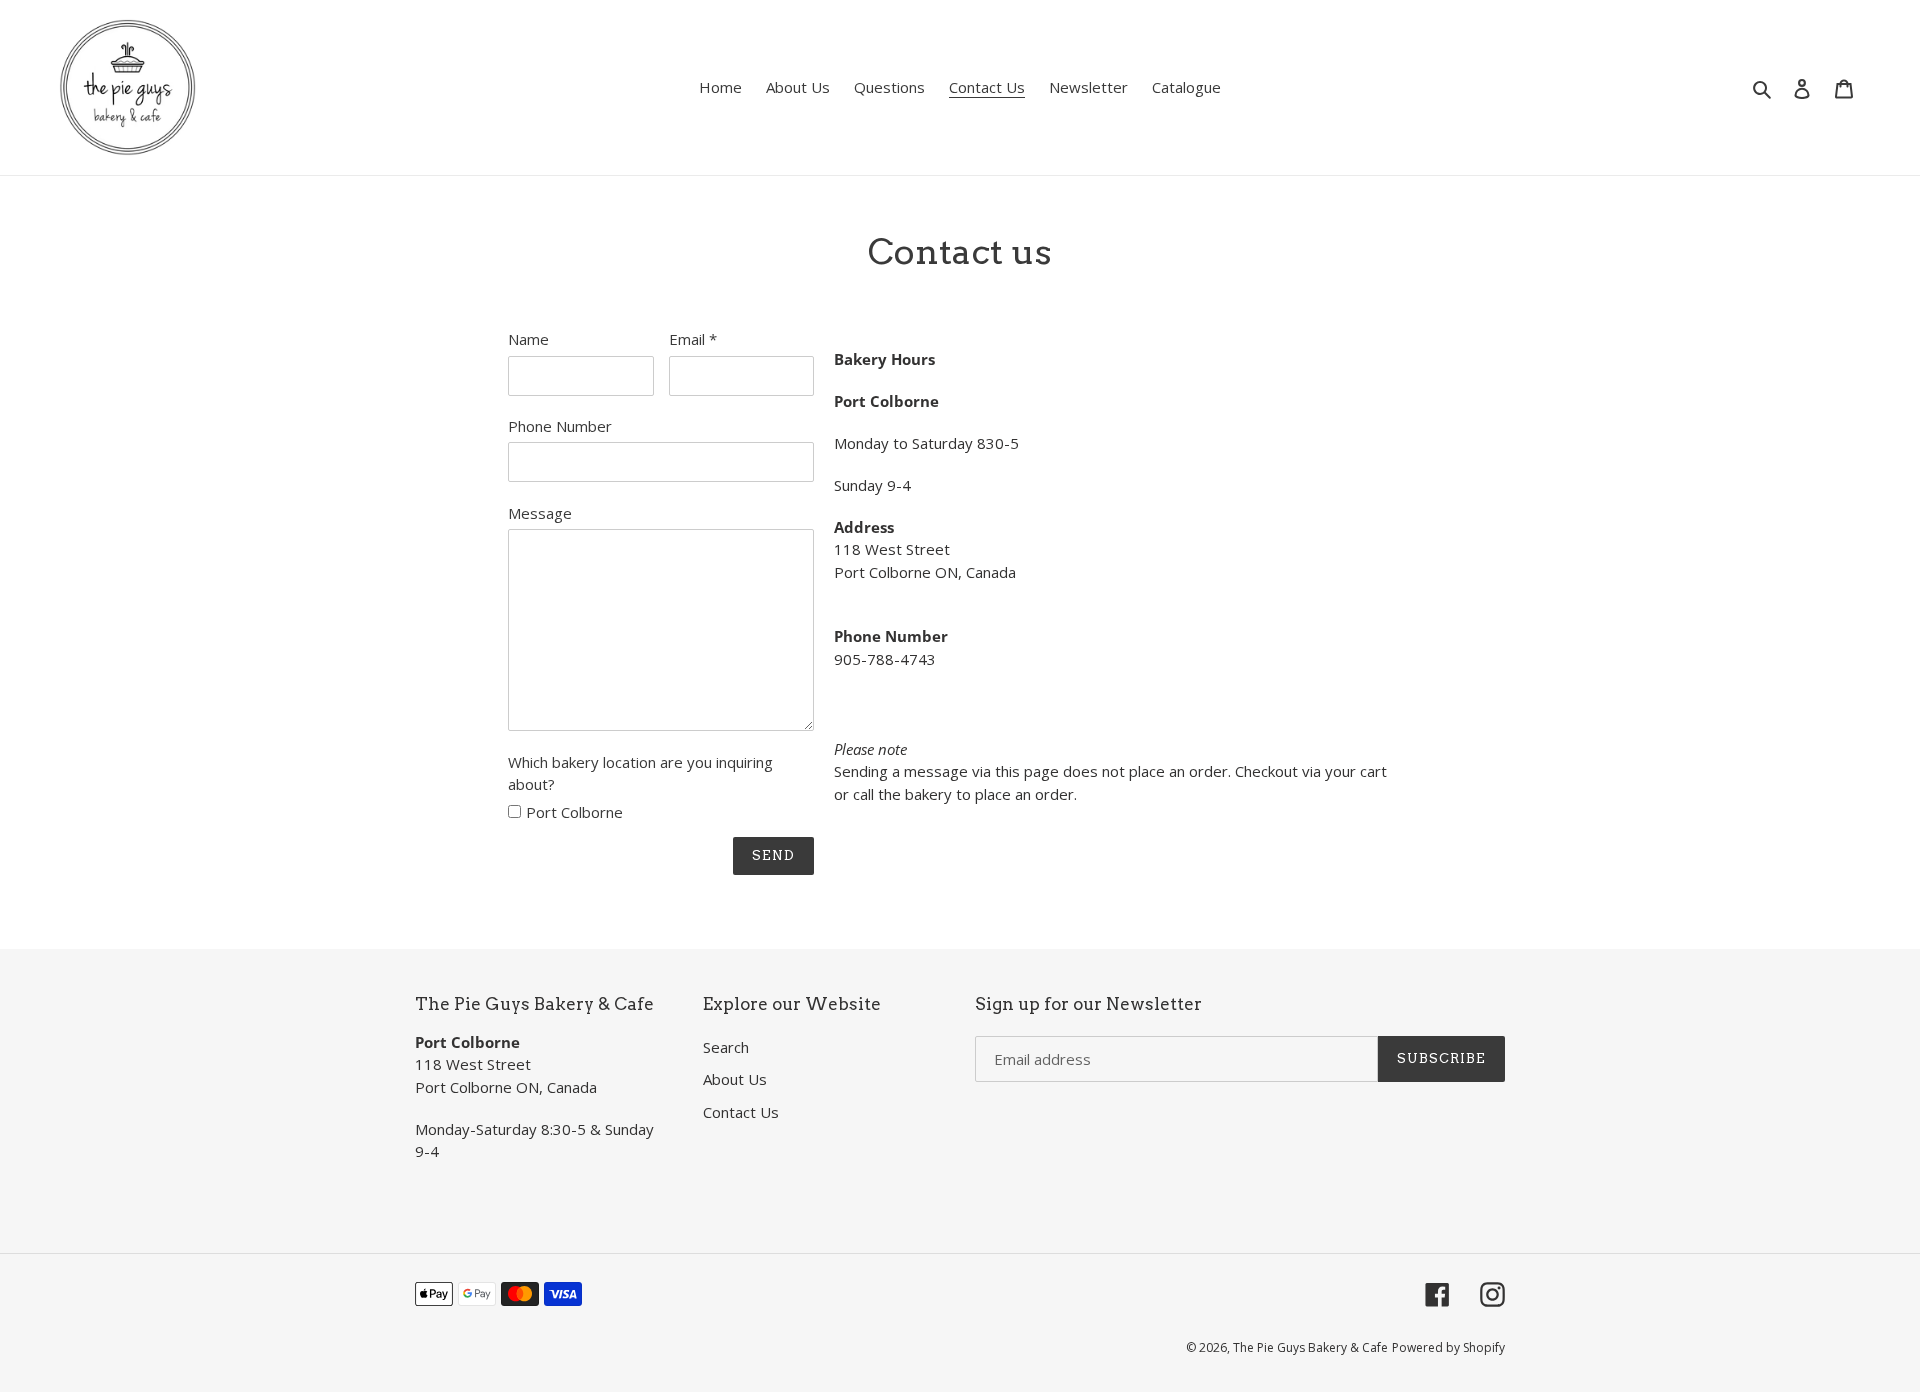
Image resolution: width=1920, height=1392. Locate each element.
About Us (735, 1079)
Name (528, 339)
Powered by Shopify (1448, 1347)
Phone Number (560, 426)
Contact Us (741, 1112)
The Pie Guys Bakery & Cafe (1310, 1347)
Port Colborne (574, 812)
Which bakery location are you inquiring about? (640, 773)
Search (726, 1047)
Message (540, 513)
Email (693, 339)
